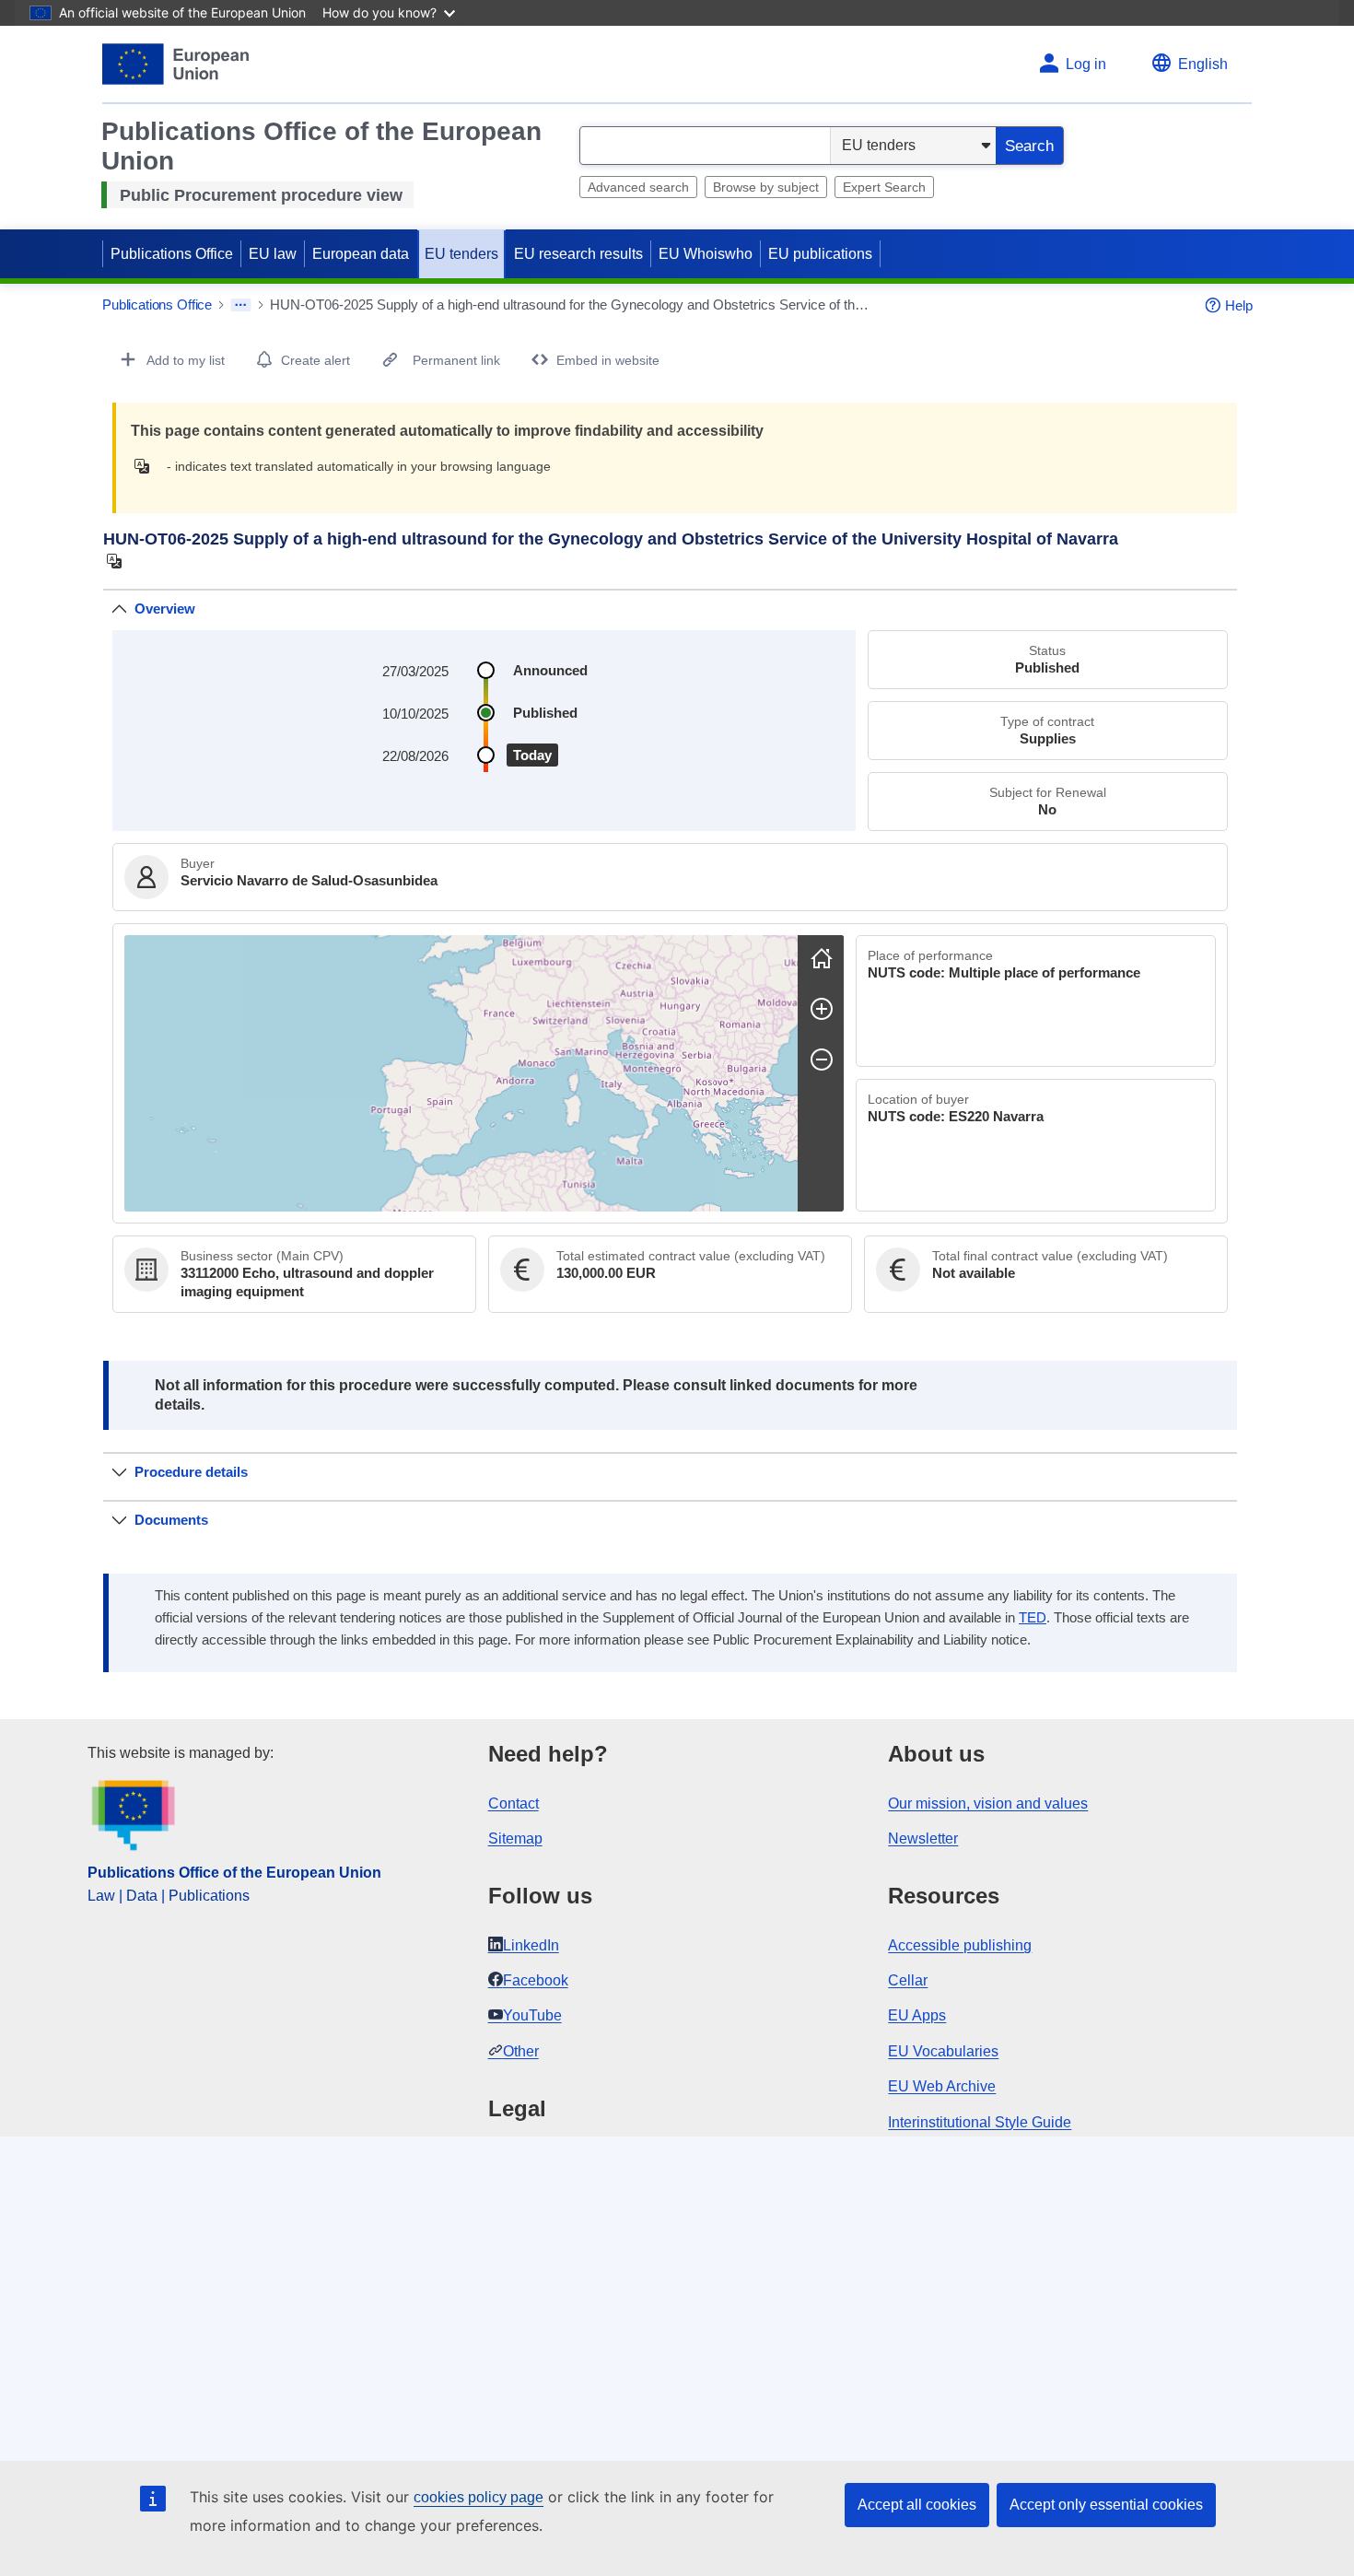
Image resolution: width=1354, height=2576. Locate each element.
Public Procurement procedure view (261, 195)
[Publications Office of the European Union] (175, 64)
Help (1239, 305)
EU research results (578, 254)
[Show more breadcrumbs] (241, 305)
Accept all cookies (917, 2505)
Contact (514, 1803)
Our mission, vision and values (988, 1803)
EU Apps (917, 2015)
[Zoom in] (822, 1009)
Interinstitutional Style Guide (980, 2122)
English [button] (1203, 64)
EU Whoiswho (706, 254)
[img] (147, 466)
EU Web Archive (942, 2086)
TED (1033, 1618)
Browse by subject (766, 187)
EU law (273, 254)
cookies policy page (479, 2497)
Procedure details (191, 1472)
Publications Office (172, 254)
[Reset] (822, 958)
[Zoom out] (822, 1060)
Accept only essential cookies (1106, 2505)
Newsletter (923, 1838)
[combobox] (705, 146)
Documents (171, 1520)
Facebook (536, 1980)
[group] (461, 1073)
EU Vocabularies (943, 2051)
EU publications (820, 254)
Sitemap (515, 1838)
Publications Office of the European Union (234, 1873)
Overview (165, 609)
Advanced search (638, 187)
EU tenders (461, 254)
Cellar (908, 1980)
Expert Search (884, 187)
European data (361, 254)
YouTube (532, 2015)
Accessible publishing (960, 1945)
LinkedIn (531, 1945)
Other (521, 2051)
